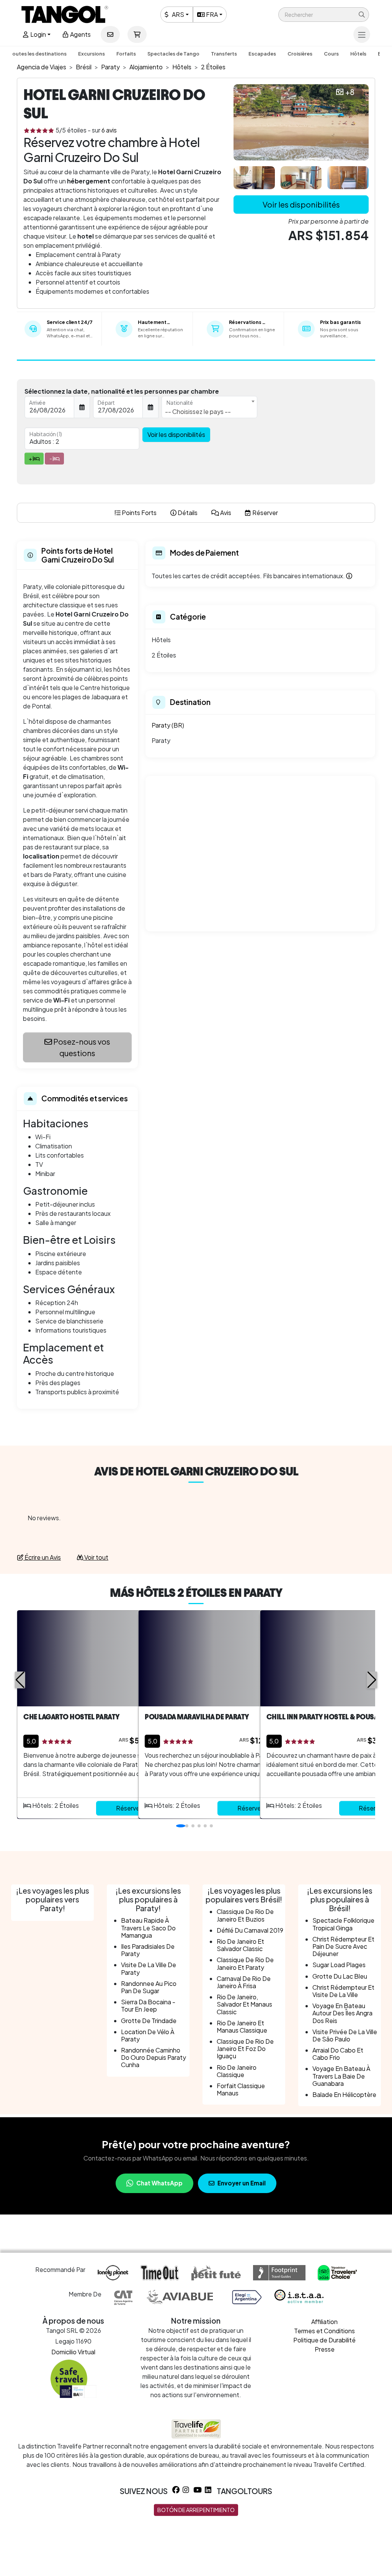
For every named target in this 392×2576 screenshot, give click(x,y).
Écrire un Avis (42, 1557)
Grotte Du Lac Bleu (340, 1976)
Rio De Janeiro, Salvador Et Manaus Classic (244, 2004)
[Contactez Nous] (110, 34)
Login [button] (38, 34)
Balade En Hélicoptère (344, 2094)
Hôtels (358, 54)
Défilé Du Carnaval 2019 (250, 1930)
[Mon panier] (137, 34)
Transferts (224, 54)
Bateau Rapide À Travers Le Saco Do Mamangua (148, 1928)
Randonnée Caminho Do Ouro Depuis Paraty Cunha (154, 2057)
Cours (331, 54)
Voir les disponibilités (301, 204)
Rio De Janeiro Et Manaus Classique (242, 2026)
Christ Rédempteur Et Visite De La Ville (343, 1991)
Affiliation (324, 2322)
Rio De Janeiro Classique (237, 2071)
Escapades (262, 54)
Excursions (91, 54)
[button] (324, 15)
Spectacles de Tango (173, 54)
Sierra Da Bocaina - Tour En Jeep (148, 2005)
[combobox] (209, 407)
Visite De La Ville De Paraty (149, 1968)
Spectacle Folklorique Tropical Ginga (343, 1924)
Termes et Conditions (324, 2331)
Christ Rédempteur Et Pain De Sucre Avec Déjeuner (343, 1946)
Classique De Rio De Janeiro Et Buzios (245, 1915)
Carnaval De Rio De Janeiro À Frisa (244, 1982)
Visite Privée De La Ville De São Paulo (345, 2035)
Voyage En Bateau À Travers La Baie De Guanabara (341, 2076)
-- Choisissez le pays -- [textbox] (198, 411)
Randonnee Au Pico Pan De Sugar (149, 1987)
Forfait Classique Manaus (241, 2089)
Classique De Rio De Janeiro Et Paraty (245, 1963)
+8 (350, 92)
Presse (325, 2349)
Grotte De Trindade (149, 2021)
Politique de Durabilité (324, 2340)
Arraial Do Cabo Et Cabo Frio (338, 2054)
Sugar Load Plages (339, 1965)
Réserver (129, 1808)
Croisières (300, 54)
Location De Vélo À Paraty (148, 2035)
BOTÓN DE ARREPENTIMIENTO (196, 2510)
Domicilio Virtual (73, 2352)
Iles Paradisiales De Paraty (148, 1950)
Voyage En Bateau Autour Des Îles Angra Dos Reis (342, 2013)
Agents (80, 34)
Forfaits (126, 54)
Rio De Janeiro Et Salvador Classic (240, 1945)
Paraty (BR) (168, 725)
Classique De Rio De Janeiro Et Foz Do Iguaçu (245, 2049)
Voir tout (96, 1557)
